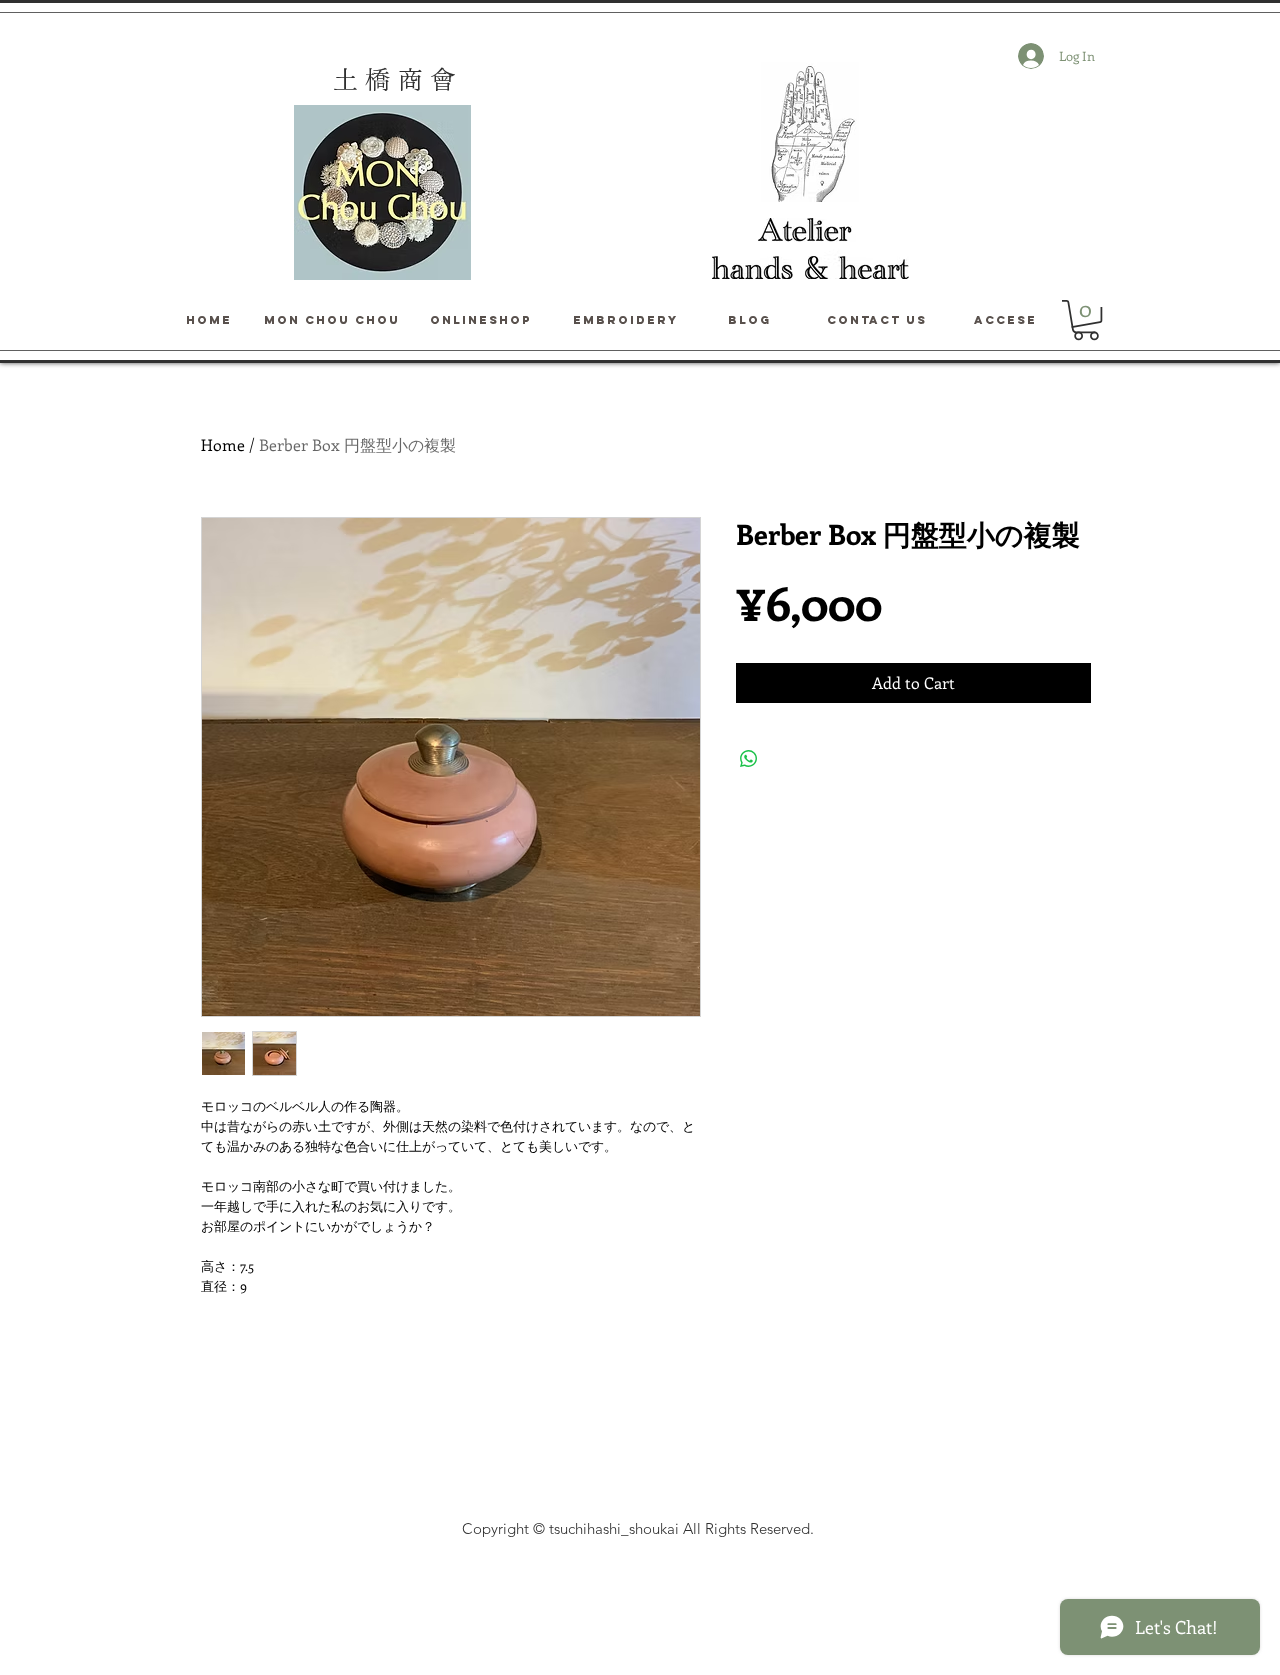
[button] (1086, 320)
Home (223, 444)
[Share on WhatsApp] (749, 759)
